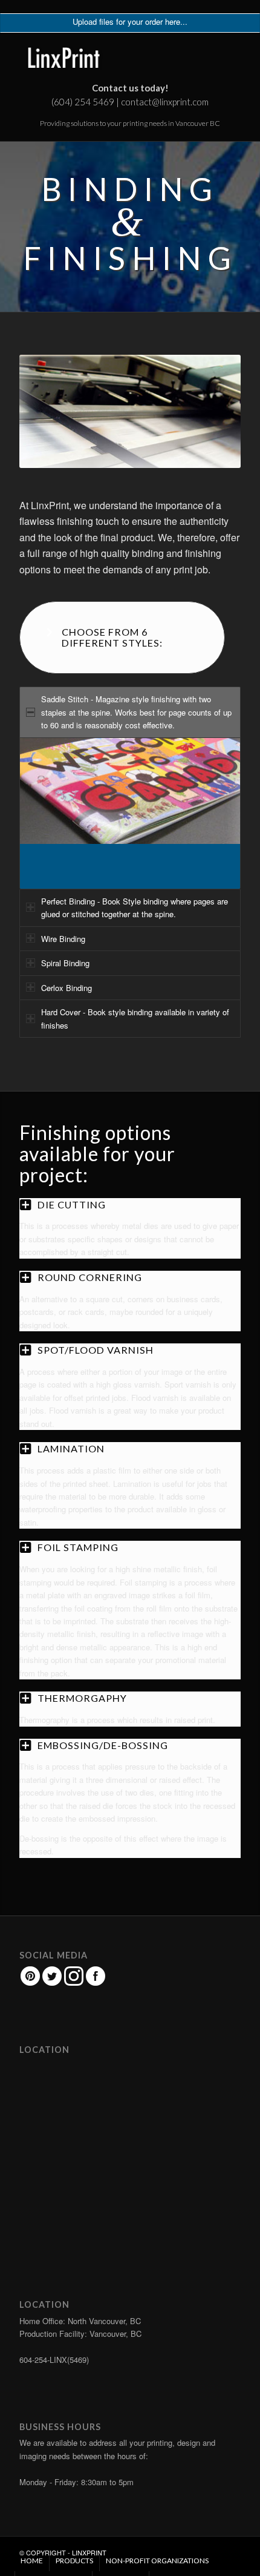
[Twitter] (52, 1983)
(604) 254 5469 (83, 102)
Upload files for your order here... (130, 21)
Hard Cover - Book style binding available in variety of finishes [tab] (135, 1018)
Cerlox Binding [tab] (67, 988)
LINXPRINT (89, 2552)
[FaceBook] (96, 1983)
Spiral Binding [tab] (65, 963)
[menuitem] (32, 2561)
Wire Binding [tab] (63, 939)
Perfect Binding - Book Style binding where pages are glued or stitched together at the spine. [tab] (135, 908)
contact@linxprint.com (165, 102)
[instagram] (74, 1983)
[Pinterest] (30, 1983)
